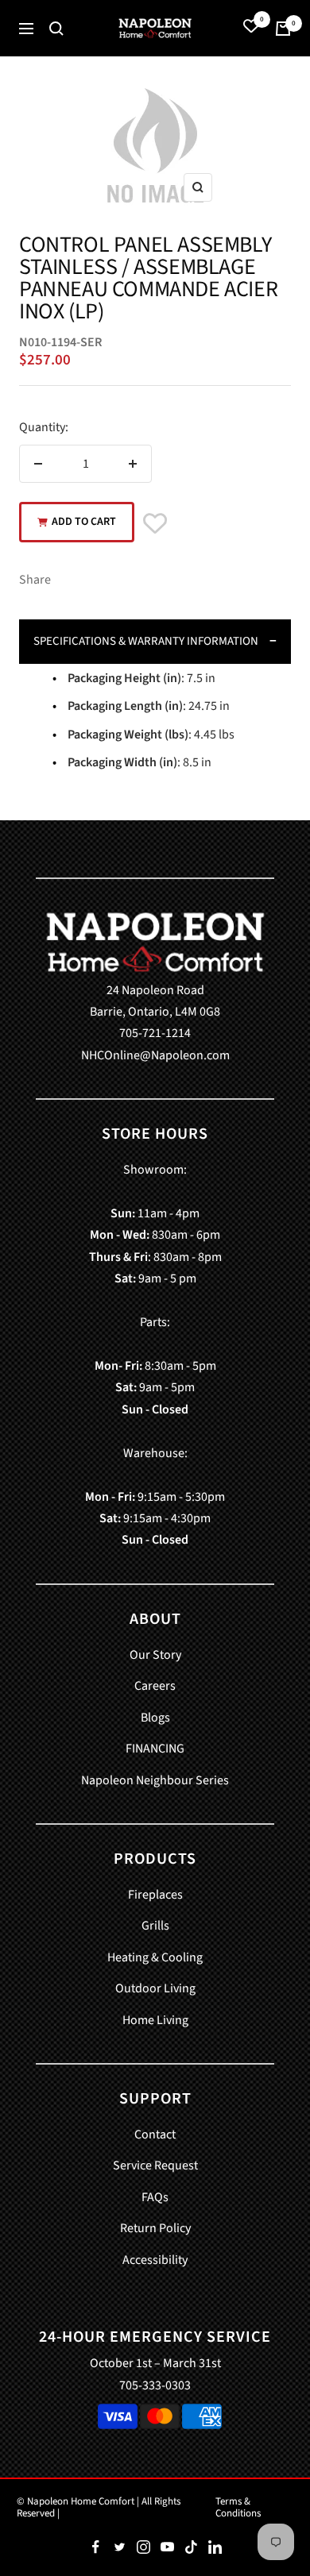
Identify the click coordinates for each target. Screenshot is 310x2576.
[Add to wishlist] (155, 525)
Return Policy (155, 2228)
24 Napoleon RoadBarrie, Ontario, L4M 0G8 (155, 1001)
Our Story (155, 1655)
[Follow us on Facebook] (95, 2547)
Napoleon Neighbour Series (155, 1780)
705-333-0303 (155, 2385)
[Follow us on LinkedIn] (215, 2547)
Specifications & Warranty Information (146, 641)
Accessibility (155, 2260)
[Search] (56, 29)
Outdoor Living (155, 1988)
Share (35, 580)
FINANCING (155, 1749)
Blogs (155, 1718)
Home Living (155, 2020)
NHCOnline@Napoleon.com (155, 1055)
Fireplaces (155, 1895)
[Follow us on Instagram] (143, 2547)
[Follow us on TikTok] (191, 2547)
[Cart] (283, 29)
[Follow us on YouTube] (167, 2547)
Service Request (155, 2165)
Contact (155, 2134)
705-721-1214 (155, 1033)
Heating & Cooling (155, 1957)
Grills (155, 1926)
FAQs (155, 2197)
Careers (155, 1686)
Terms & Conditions (238, 2507)
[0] (251, 28)
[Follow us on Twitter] (119, 2547)
